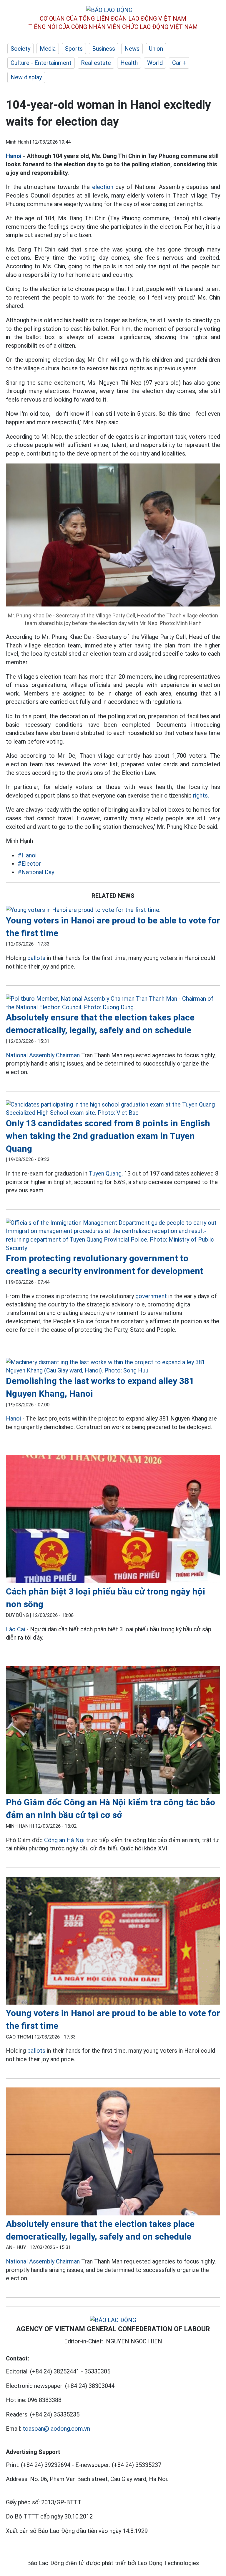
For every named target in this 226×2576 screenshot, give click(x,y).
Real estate (96, 63)
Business (104, 49)
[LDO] (113, 910)
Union (156, 49)
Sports (74, 49)
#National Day (36, 872)
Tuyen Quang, (106, 1173)
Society (20, 49)
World (155, 63)
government (151, 1296)
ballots (36, 958)
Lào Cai (15, 1629)
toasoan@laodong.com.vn (56, 2429)
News (132, 49)
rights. (201, 795)
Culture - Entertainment (41, 63)
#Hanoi (27, 855)
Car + (179, 63)
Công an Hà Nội (65, 1840)
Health (129, 63)
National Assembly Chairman (43, 1055)
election (103, 187)
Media (48, 49)
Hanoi (14, 156)
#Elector (29, 864)
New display (26, 77)
